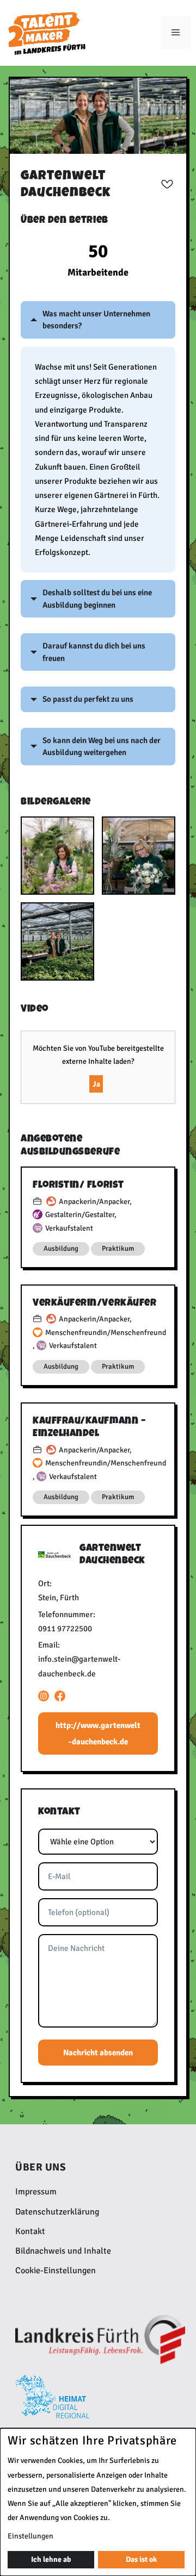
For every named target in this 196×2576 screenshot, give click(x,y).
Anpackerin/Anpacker (94, 1202)
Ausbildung (61, 1249)
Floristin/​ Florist (78, 1185)
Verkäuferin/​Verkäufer (94, 1303)
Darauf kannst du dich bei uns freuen (94, 652)
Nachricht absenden (98, 2053)
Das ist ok (141, 2559)
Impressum (36, 2192)
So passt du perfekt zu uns (88, 699)
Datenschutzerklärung (57, 2212)
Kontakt (30, 2231)
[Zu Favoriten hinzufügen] (167, 184)
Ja (96, 1084)
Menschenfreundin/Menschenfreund (106, 1333)
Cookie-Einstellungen (56, 2271)
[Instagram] (44, 1696)
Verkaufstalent (69, 1228)
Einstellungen (30, 2536)
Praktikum (118, 1249)
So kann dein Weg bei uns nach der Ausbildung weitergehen (102, 747)
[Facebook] (60, 1696)
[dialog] (98, 2502)
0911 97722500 (65, 1629)
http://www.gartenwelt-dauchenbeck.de (98, 1733)
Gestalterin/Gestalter (80, 1215)
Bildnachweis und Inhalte (63, 2251)
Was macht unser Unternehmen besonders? (96, 320)
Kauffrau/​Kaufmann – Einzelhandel (89, 1427)
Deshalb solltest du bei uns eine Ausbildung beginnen (97, 599)
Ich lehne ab (51, 2559)
